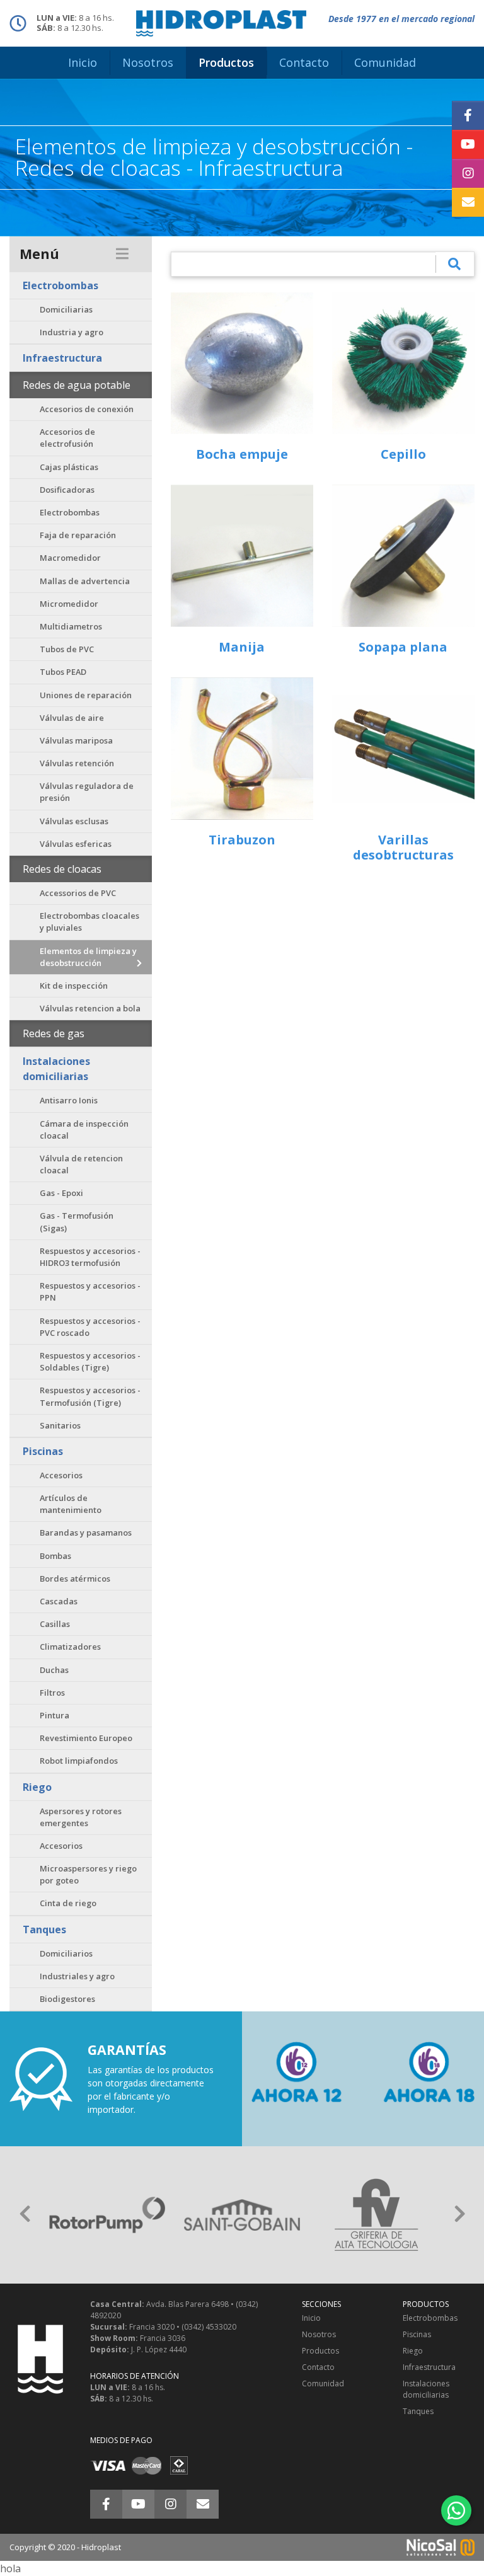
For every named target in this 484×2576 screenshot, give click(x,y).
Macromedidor (70, 558)
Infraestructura (62, 358)
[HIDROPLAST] (221, 22)
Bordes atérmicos (75, 1578)
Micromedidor (69, 604)
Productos (320, 2351)
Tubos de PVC (67, 649)
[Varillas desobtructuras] (403, 749)
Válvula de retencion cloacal (81, 1164)
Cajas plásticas (69, 467)
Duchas (54, 1670)
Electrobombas (60, 285)
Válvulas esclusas (74, 821)
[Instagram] (468, 173)
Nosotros (319, 2334)
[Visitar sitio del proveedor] (107, 2215)
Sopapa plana (403, 647)
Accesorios (61, 1475)
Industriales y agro (77, 1976)
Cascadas (59, 1601)
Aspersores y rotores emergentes (81, 1817)
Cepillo (403, 454)
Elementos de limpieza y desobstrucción (88, 957)
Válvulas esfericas (76, 844)
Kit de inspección (74, 986)
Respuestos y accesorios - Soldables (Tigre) (90, 1361)
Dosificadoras (67, 490)
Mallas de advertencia (85, 581)
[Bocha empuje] (242, 363)
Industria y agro (72, 332)
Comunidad (323, 2383)
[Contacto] (468, 202)
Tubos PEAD (63, 672)
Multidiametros (71, 626)
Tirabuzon (242, 840)
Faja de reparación (78, 535)
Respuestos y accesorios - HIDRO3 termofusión (90, 1257)
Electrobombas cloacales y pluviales (89, 922)
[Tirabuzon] (242, 749)
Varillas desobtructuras (403, 847)
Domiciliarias (66, 309)
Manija (242, 647)
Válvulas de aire (72, 718)
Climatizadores (70, 1647)
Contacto (318, 2367)
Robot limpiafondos (79, 1761)
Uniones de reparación (86, 695)
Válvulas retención (77, 763)
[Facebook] (468, 115)
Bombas (55, 1556)
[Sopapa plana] (403, 556)
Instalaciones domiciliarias (56, 1069)
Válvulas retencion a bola (90, 1008)
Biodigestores (67, 1999)
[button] (25, 2215)
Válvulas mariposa (76, 740)
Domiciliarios (66, 1953)
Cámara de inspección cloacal (84, 1130)
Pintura (55, 1715)
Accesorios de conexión (87, 409)
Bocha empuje (242, 454)
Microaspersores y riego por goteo (88, 1874)
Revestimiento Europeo (86, 1738)
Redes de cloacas (62, 869)
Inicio (311, 2318)
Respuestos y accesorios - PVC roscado (90, 1327)
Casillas (55, 1624)
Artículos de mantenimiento (71, 1504)
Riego (37, 1787)
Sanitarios (60, 1425)
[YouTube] (468, 144)
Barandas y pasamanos (86, 1532)
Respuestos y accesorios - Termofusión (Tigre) (90, 1396)
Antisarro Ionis (69, 1100)
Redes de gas (54, 1033)
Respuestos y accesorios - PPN (90, 1291)
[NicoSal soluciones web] (441, 2546)
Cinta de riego (68, 1903)
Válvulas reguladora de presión (87, 792)
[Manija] (242, 556)
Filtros (52, 1693)
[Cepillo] (403, 363)
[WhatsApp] (456, 2510)
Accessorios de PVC (78, 893)
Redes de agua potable (77, 385)
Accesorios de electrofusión (67, 438)
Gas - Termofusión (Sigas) (77, 1222)
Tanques (44, 1929)
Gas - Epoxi (61, 1193)
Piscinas (43, 1451)
